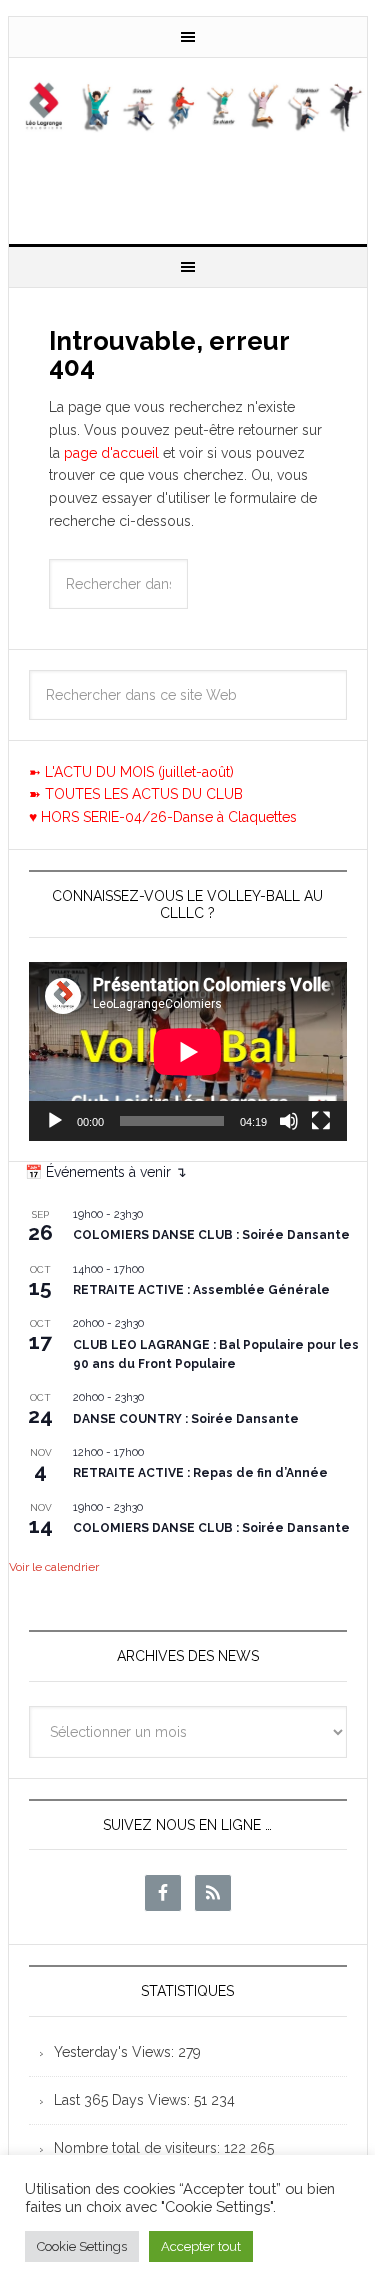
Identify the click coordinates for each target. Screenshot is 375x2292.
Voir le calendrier (54, 1567)
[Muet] (289, 1121)
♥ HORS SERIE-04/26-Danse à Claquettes (163, 817)
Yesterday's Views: (116, 2052)
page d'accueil (111, 453)
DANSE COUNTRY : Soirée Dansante (186, 1419)
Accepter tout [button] (201, 2246)
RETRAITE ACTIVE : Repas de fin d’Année (200, 1473)
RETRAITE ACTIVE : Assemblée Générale (201, 1290)
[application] (188, 1051)
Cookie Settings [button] (82, 2246)
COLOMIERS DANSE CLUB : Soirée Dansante (211, 1235)
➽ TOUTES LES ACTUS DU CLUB (136, 794)
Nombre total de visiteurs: (139, 2148)
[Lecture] (55, 1121)
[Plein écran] (321, 1121)
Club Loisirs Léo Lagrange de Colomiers (188, 143)
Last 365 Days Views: (124, 2100)
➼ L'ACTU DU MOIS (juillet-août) (131, 772)
